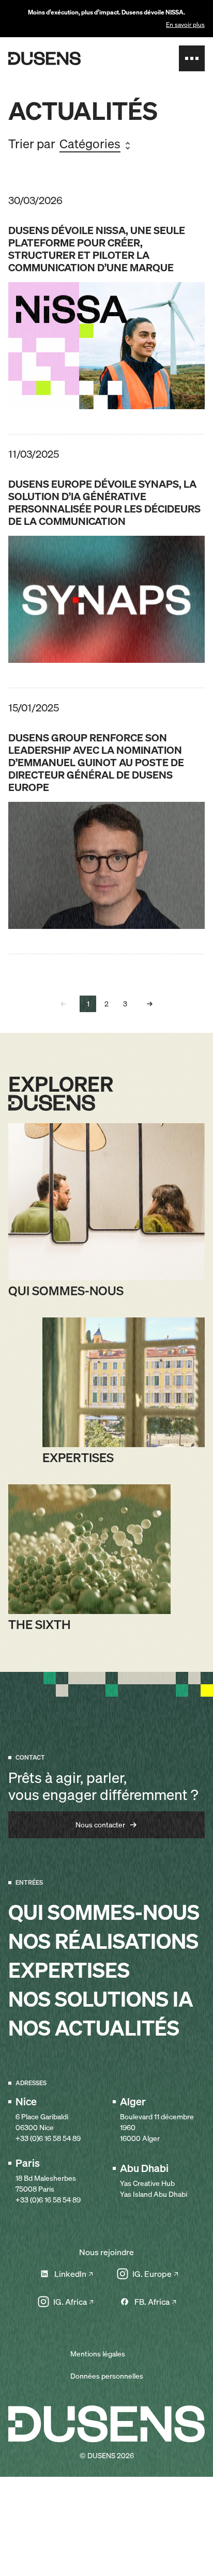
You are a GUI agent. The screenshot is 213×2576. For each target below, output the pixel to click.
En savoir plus (185, 25)
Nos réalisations (103, 1942)
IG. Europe (152, 2274)
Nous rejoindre (106, 2252)
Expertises (69, 1970)
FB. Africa (152, 2302)
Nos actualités (94, 2028)
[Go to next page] (150, 1004)
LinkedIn (70, 2274)
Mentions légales (98, 2354)
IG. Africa (70, 2302)
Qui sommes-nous (104, 1913)
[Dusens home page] (44, 58)
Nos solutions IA (101, 1999)
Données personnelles (107, 2376)
